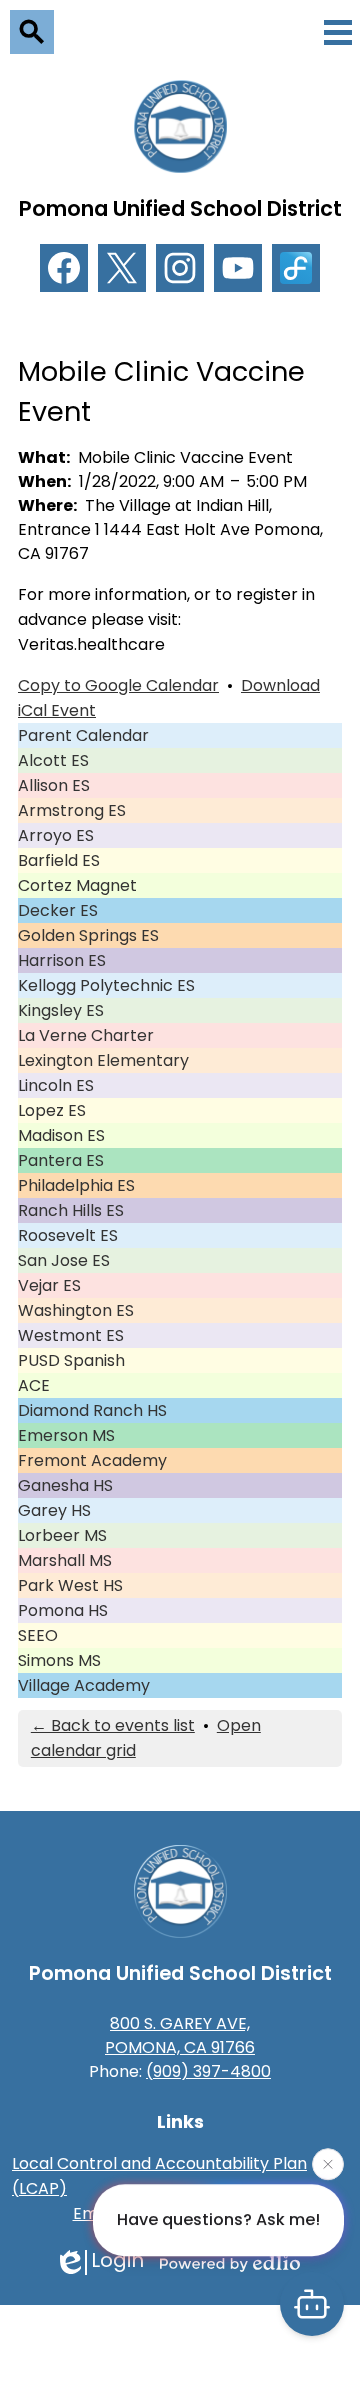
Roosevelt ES (68, 1235)
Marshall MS (65, 1560)
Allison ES (54, 785)
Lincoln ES (56, 1085)
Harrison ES (62, 960)
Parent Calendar (83, 735)
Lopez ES (52, 1110)
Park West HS (70, 1585)
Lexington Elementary (103, 1060)
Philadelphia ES (76, 1185)
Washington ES (76, 1310)
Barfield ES (59, 860)
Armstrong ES (72, 810)
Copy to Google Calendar (118, 685)
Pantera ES (61, 1160)
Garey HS (54, 1510)
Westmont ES (71, 1335)
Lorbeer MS (62, 1535)
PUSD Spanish (71, 1360)
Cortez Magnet (77, 885)
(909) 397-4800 (208, 2071)
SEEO (38, 1635)
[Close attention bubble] (328, 2165)
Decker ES (58, 910)
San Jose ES (64, 1260)
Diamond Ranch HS (92, 1410)
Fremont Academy (92, 1460)
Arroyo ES (56, 835)
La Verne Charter (86, 1035)
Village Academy (84, 1685)
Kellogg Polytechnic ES (106, 985)
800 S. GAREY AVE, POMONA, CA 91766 (180, 2035)
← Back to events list (113, 1725)
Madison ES (61, 1135)
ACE (34, 1385)
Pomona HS (63, 1610)
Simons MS (59, 1660)
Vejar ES (49, 1285)
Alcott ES (53, 760)
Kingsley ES (61, 1010)
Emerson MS (66, 1435)
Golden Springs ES (88, 935)
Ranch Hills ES (71, 1210)
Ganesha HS (65, 1485)
